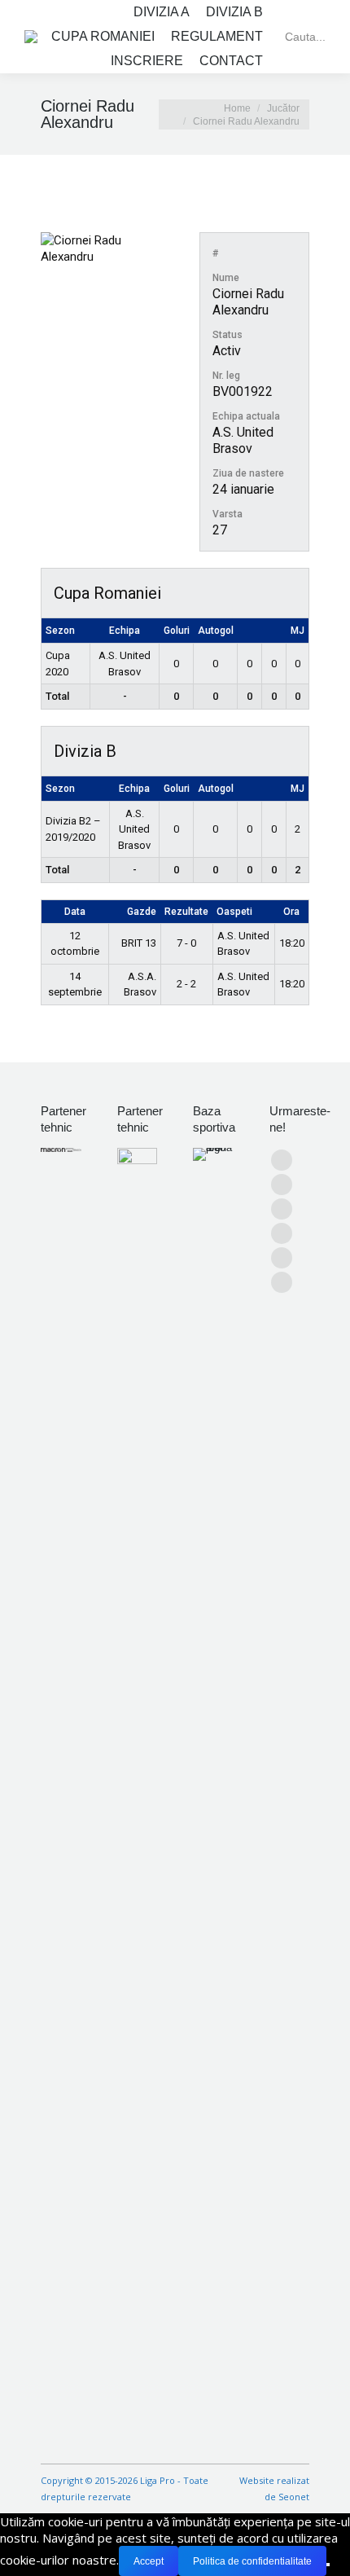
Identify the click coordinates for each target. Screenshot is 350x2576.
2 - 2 (186, 984)
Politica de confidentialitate (252, 2561)
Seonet (294, 2497)
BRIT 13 (139, 943)
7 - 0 (186, 943)
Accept (149, 2561)
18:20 (292, 943)
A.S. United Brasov (243, 440)
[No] (328, 2565)
